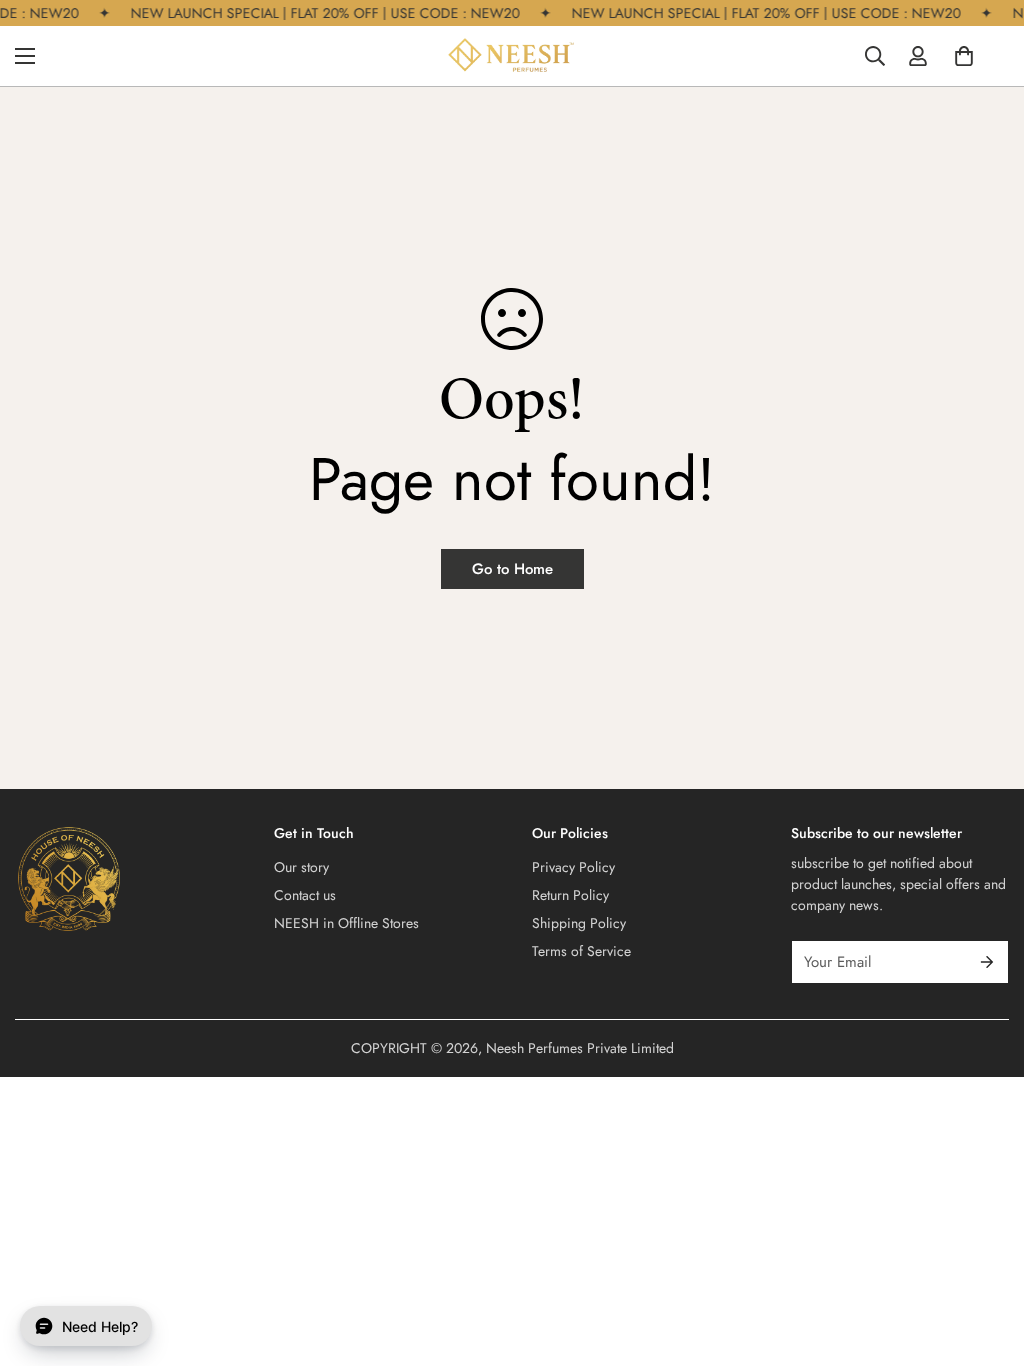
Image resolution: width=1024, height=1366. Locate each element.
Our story (301, 867)
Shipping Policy (579, 923)
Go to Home (512, 569)
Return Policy (570, 895)
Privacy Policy (573, 867)
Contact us (305, 895)
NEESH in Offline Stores (346, 923)
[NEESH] (512, 56)
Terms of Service (581, 951)
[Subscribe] (987, 962)
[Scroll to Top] (985, 1257)
